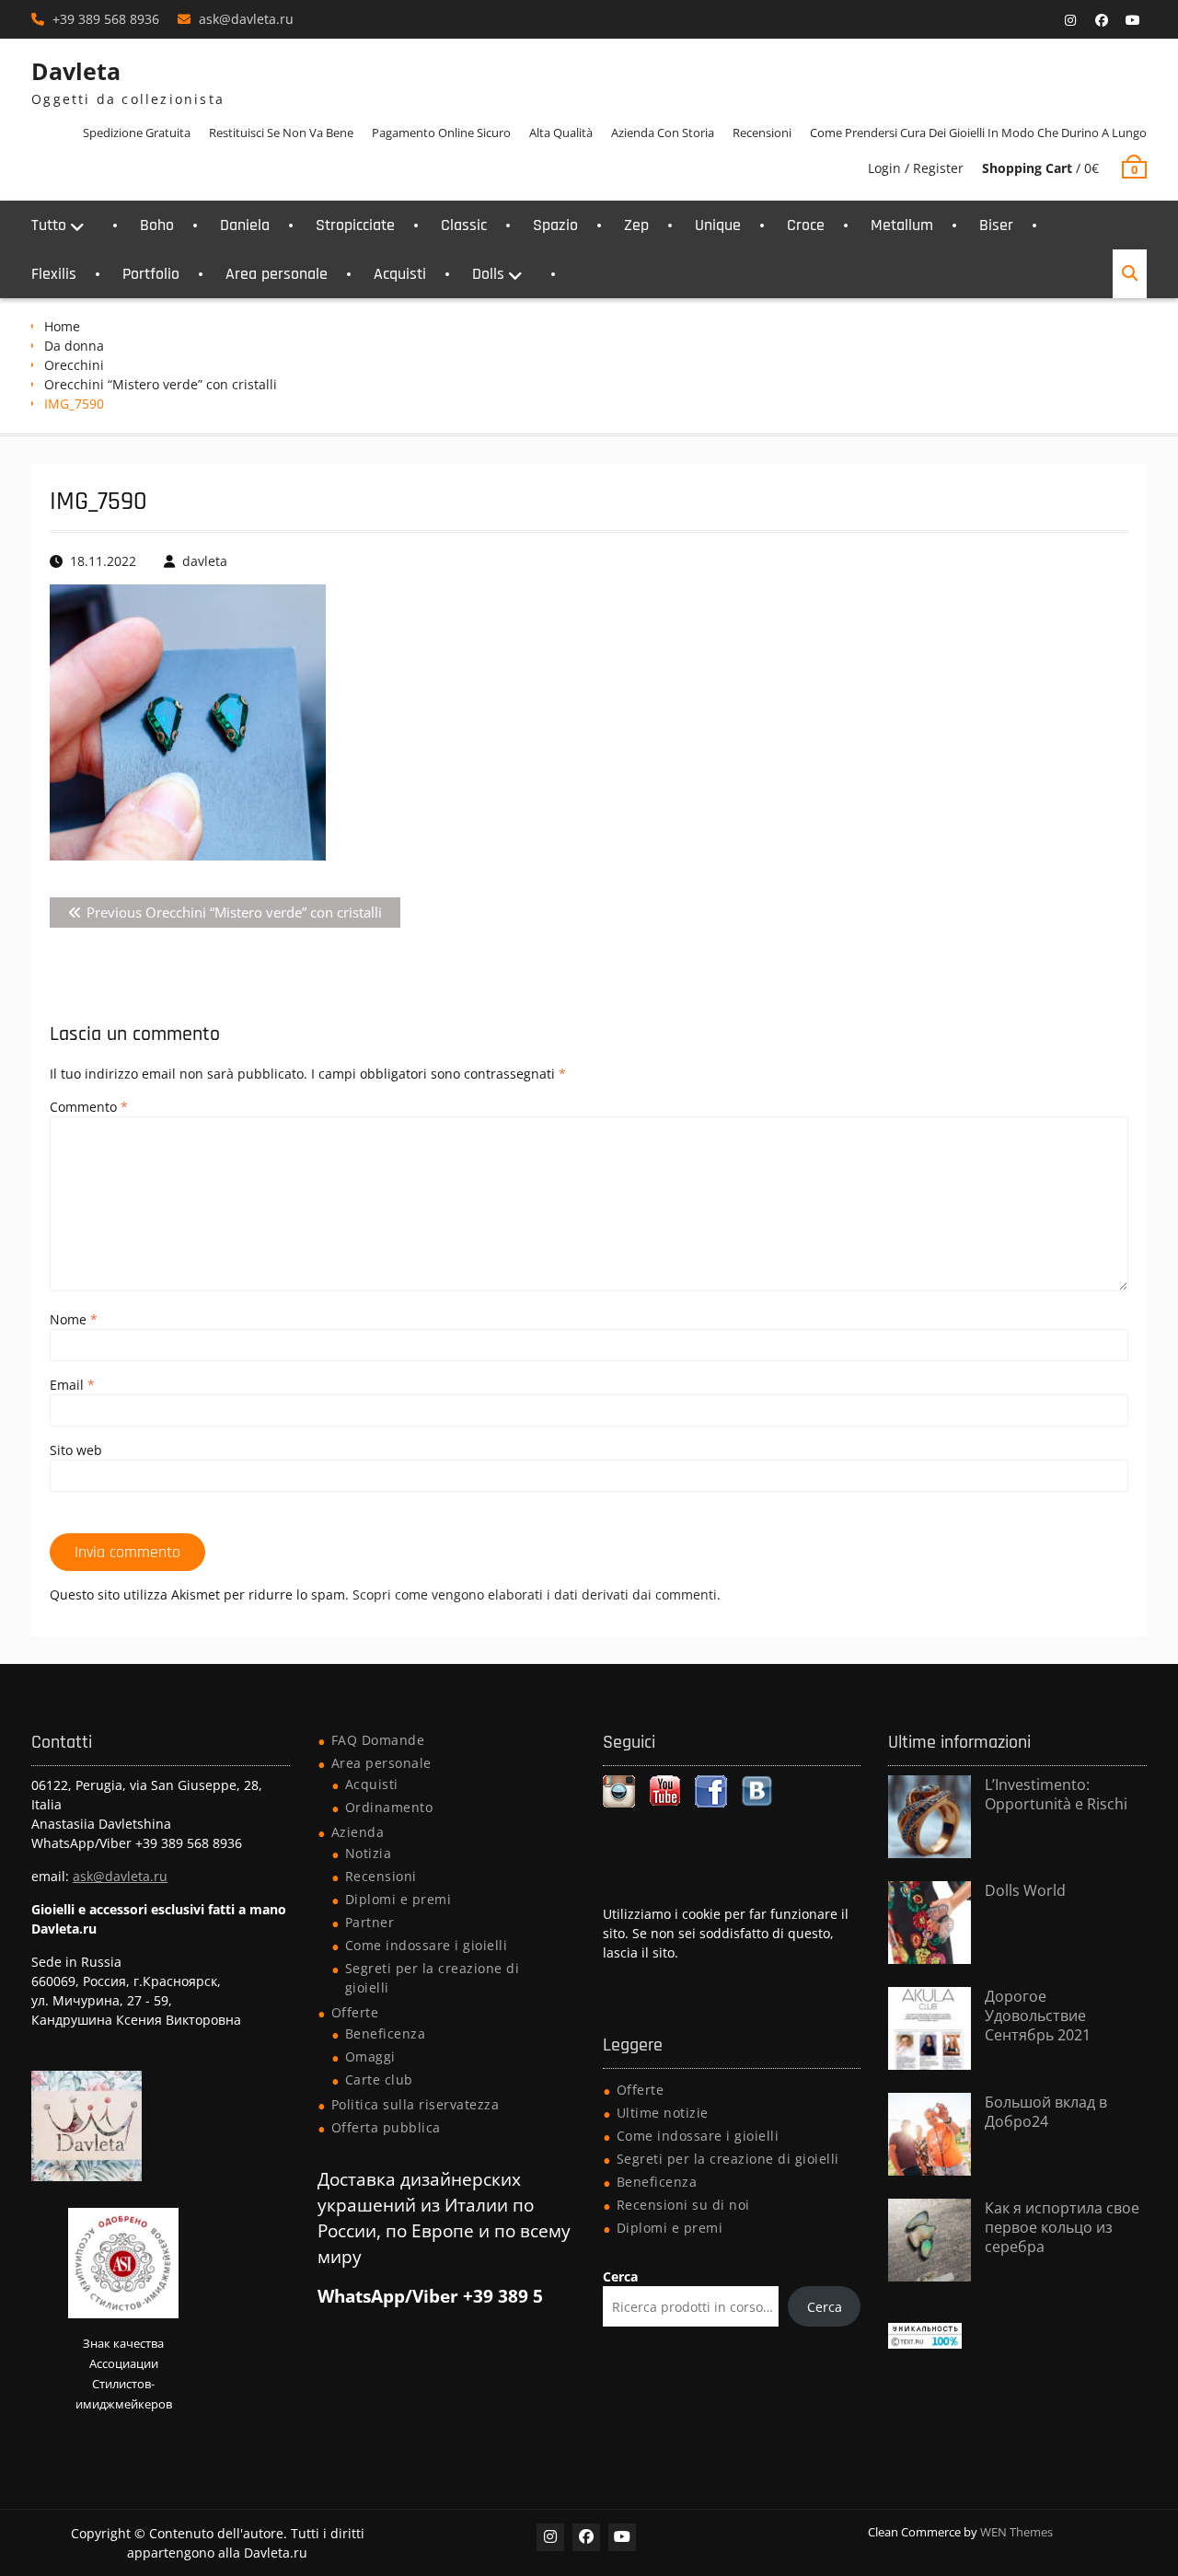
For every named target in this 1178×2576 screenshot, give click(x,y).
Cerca (620, 2276)
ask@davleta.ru (246, 19)
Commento (89, 1107)
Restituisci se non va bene (281, 133)
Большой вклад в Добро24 (1046, 2112)
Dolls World (1025, 1890)
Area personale (277, 274)
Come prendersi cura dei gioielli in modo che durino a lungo (978, 133)
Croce (806, 225)
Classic (464, 225)
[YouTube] (1133, 20)
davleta (205, 561)
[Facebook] (1102, 20)
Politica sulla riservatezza (416, 2104)
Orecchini (74, 365)
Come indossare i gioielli (427, 1945)
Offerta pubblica (386, 2127)
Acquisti (400, 274)
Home (62, 326)
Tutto (49, 225)
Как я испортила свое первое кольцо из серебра (1062, 2227)
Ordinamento (389, 1807)
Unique (718, 225)
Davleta (76, 71)
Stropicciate (355, 225)
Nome (74, 1319)
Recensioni (762, 133)
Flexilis (54, 274)
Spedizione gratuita (137, 133)
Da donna (74, 346)
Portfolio (151, 274)
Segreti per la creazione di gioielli (728, 2159)
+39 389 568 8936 (106, 19)
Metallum (902, 225)
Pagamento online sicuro (441, 133)
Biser (996, 225)
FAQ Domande (378, 1740)
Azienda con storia (663, 133)
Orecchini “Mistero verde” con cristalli (161, 384)
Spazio (555, 225)
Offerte (355, 2012)
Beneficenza (386, 2033)
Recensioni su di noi (683, 2205)
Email (72, 1385)
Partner (370, 1922)
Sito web (76, 1450)
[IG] (1070, 20)
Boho (157, 225)
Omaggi (370, 2056)
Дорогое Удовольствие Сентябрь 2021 (1038, 2016)
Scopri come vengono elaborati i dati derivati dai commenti (535, 1594)
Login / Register (916, 168)
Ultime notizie (663, 2113)
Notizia (369, 1853)
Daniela (245, 225)
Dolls (488, 274)
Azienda (358, 1832)
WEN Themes (1016, 2532)
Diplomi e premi (398, 1899)
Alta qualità (561, 133)
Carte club (379, 2079)
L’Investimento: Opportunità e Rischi (1056, 1794)
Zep (636, 225)
